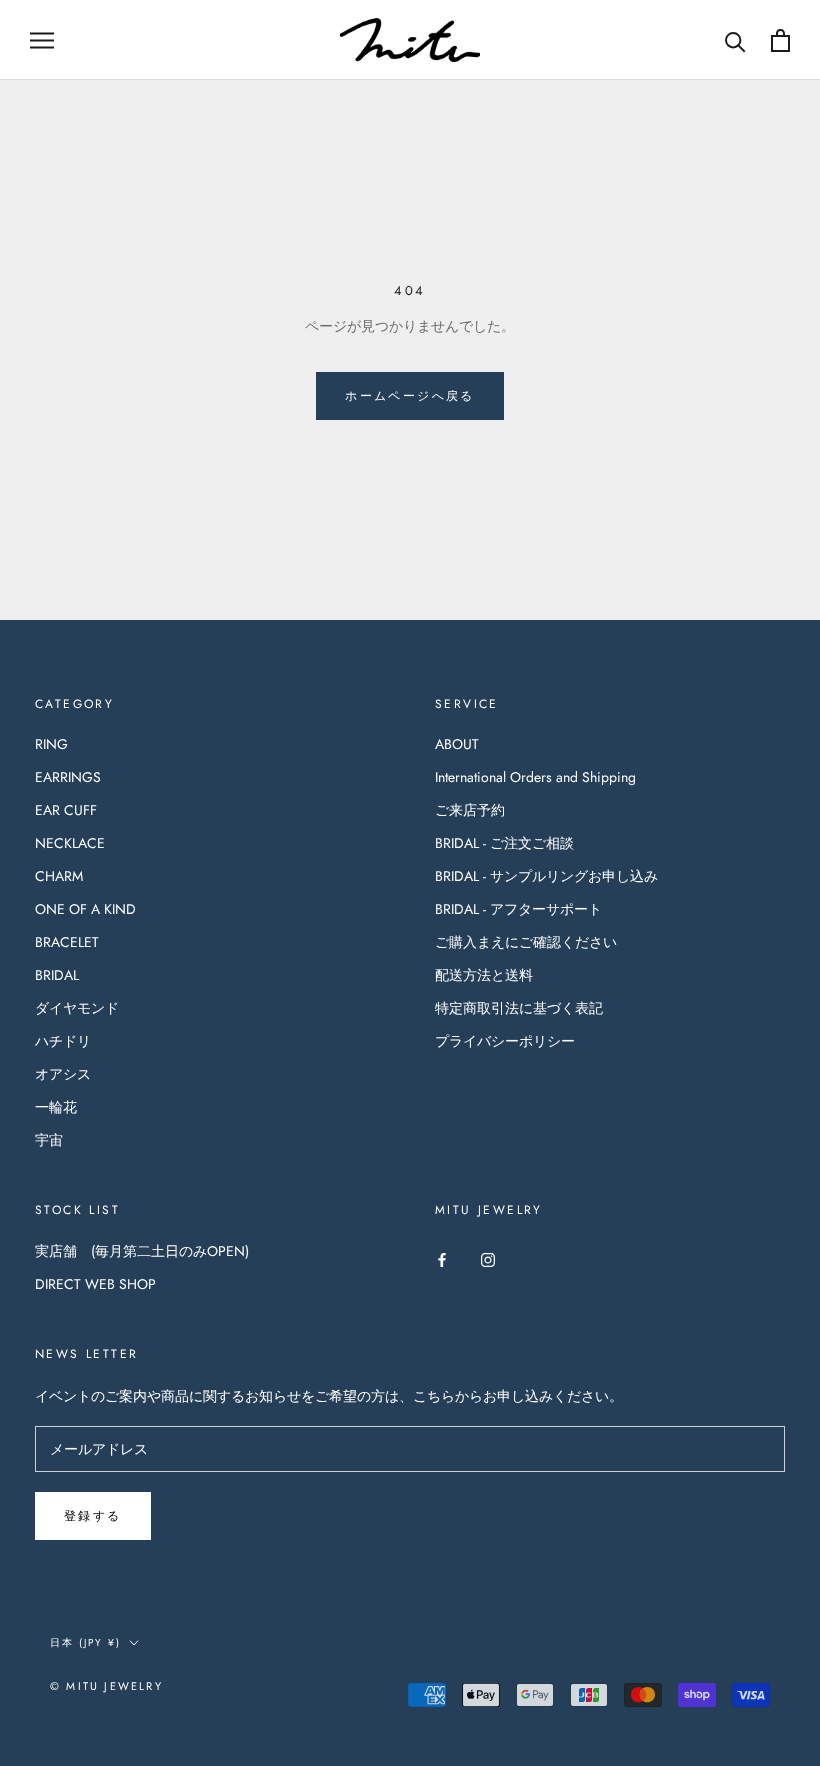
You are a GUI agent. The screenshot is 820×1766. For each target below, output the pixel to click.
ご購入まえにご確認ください (526, 942)
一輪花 (56, 1107)
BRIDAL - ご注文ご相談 (504, 843)
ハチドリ (63, 1041)
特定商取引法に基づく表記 (519, 1008)
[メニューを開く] (42, 39)
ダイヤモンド (77, 1008)
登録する (93, 1516)
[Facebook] (442, 1258)
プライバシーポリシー (505, 1041)
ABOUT (457, 744)
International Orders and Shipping (535, 777)
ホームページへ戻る (410, 396)
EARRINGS (68, 777)
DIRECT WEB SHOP (95, 1284)
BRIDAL (57, 975)
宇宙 (49, 1140)
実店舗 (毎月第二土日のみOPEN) (142, 1251)
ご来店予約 (470, 810)
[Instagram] (488, 1258)
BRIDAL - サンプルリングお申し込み (546, 876)
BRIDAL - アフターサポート (518, 909)
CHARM (59, 876)
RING (51, 744)
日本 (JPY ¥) (85, 1642)
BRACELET (67, 942)
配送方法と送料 (484, 975)
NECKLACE (70, 843)
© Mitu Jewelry (106, 1686)
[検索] (735, 40)
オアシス (63, 1074)
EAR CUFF (66, 810)
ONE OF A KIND (85, 909)
